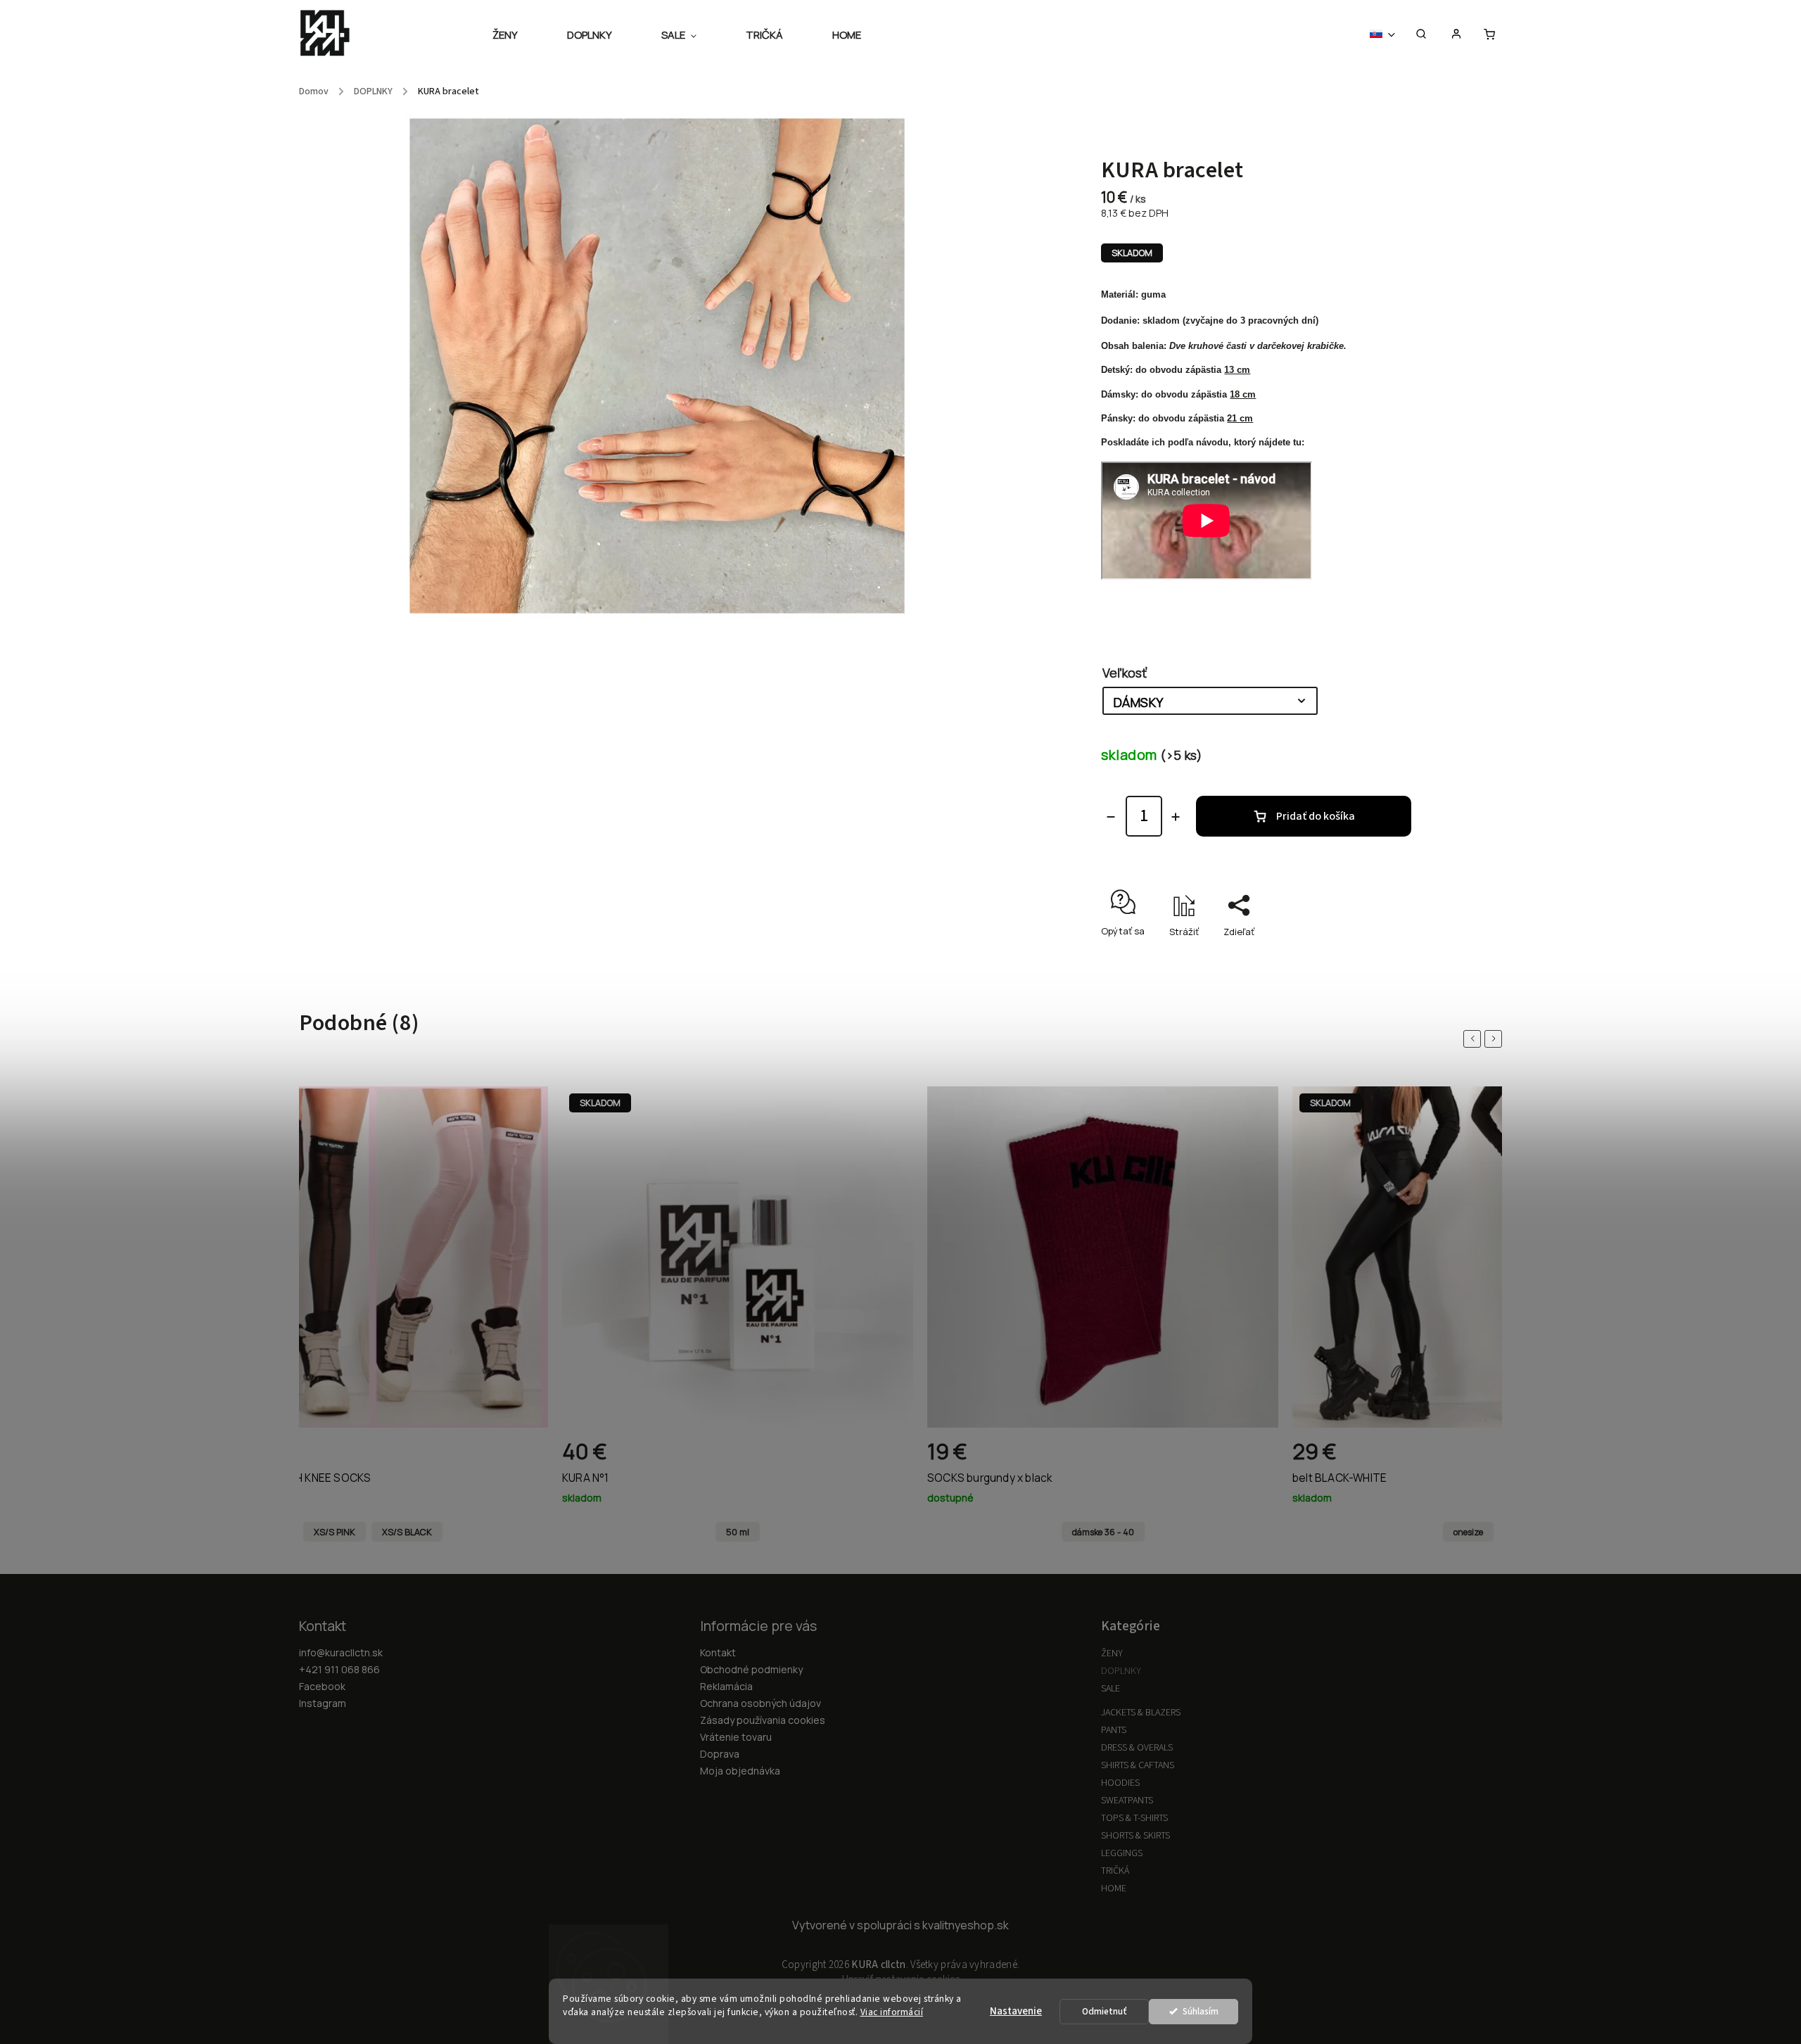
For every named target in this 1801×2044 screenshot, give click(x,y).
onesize (1468, 1532)
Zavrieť (1382, 956)
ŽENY (1112, 1653)
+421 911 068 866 (339, 1669)
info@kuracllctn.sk (341, 1652)
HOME (1114, 1889)
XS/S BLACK (407, 1532)
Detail (522, 1457)
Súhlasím (1201, 2011)
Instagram (323, 1703)
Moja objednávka (740, 1771)
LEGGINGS (1122, 1853)
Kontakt (718, 1652)
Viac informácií (892, 2012)
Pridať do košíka (1316, 816)
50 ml (738, 1532)
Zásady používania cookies (763, 1720)
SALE (1110, 1689)
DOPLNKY (1121, 1671)
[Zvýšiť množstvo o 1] (1176, 817)
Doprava (720, 1754)
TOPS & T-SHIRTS (1134, 1818)
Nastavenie (1016, 2011)
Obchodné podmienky (751, 1669)
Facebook (322, 1686)
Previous (1475, 1039)
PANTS (1114, 1730)
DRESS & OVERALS (1137, 1748)
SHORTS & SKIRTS (1135, 1836)
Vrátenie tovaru (736, 1737)
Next (1496, 1039)
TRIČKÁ (1115, 1871)
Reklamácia (726, 1686)
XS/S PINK (335, 1532)
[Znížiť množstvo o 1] (1111, 817)
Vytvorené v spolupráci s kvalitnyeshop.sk (900, 1925)
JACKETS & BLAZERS (1141, 1713)
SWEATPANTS (1127, 1801)
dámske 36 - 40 (1103, 1532)
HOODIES (1120, 1783)
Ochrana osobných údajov (761, 1703)
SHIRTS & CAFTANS (1138, 1765)
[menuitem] (517, 35)
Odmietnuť (1105, 2011)
